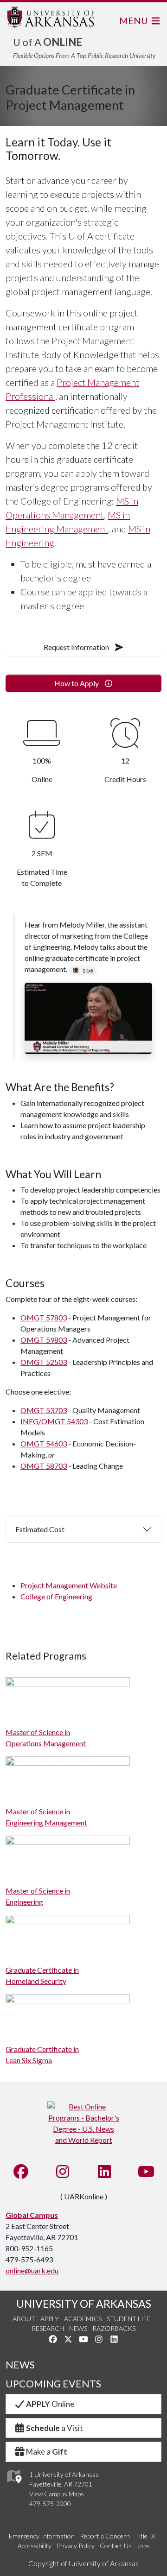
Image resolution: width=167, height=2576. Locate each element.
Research (48, 2328)
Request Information (77, 647)
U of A (48, 42)
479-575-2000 (50, 2503)
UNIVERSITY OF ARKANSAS (84, 2304)
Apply (50, 2319)
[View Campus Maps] (14, 2485)
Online (50, 2404)
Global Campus (32, 2215)
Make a (47, 2452)
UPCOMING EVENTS (53, 2384)
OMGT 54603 (44, 1443)
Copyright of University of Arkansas (83, 2563)
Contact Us (116, 2546)
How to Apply (77, 683)
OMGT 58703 (44, 1466)
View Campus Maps (57, 2494)
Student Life (129, 2319)
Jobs (143, 2546)
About (24, 2319)
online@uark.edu (32, 2270)
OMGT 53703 (44, 1410)
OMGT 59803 (44, 1340)
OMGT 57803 (44, 1317)
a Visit (55, 2428)
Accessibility (35, 2546)
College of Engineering (56, 1596)
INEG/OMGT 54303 (54, 1421)
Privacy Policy (76, 2546)
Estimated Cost (40, 1529)
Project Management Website (69, 1585)
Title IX (145, 2536)
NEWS (20, 2365)
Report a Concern (105, 2536)
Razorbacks (114, 2328)
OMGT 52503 (44, 1362)
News (78, 2328)
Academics (83, 2319)
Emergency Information (42, 2536)
